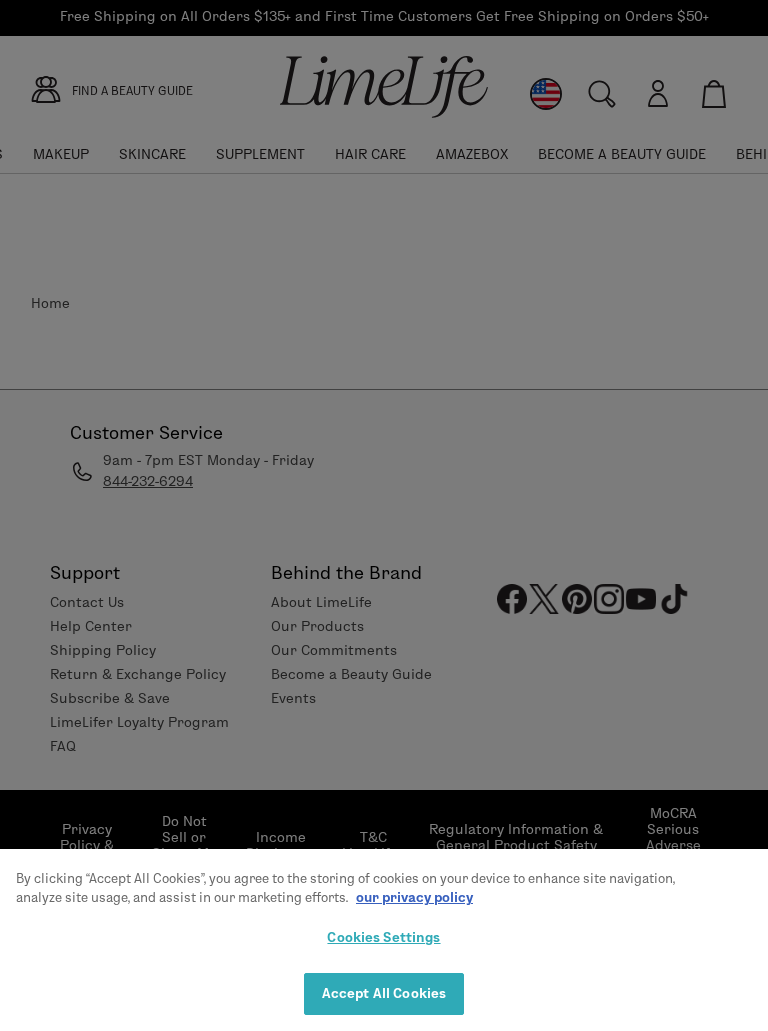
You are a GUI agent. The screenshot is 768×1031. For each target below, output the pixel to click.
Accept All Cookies (384, 993)
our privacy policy (414, 897)
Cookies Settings (383, 937)
